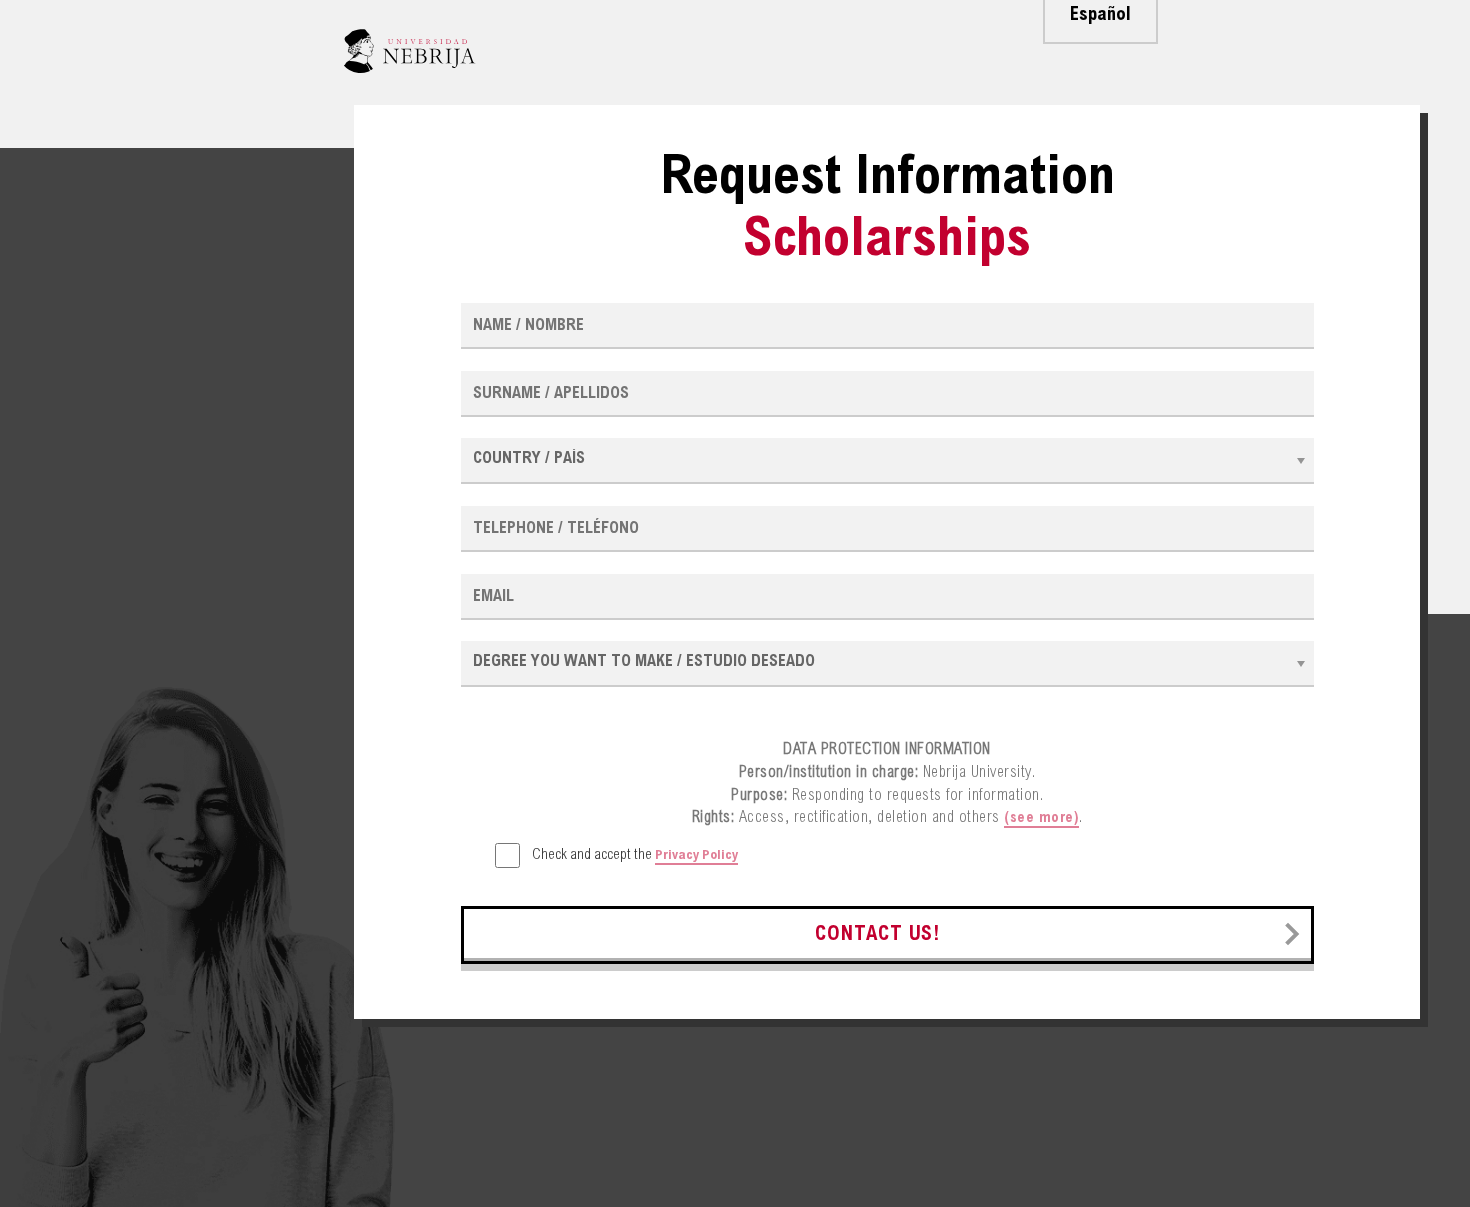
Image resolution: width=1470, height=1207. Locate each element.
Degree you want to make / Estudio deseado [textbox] (644, 662)
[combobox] (887, 461)
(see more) (1041, 818)
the (635, 855)
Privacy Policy (696, 856)
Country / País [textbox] (529, 459)
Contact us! (878, 935)
